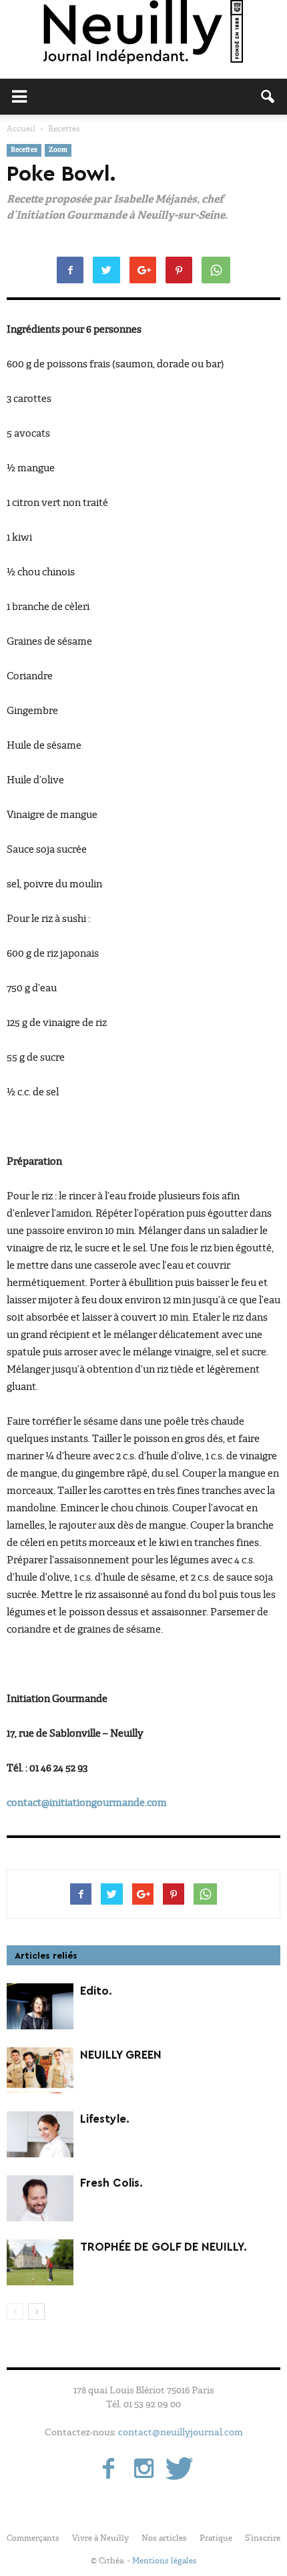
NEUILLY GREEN (121, 2055)
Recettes (24, 150)
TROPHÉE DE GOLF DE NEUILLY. (164, 2247)
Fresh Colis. (111, 2183)
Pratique (216, 2538)
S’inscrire (263, 2538)
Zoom (58, 150)
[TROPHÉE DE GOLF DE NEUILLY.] (40, 2262)
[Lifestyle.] (40, 2134)
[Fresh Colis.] (40, 2198)
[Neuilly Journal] (143, 33)
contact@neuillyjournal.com (181, 2432)
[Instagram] (143, 2470)
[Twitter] (179, 2470)
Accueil (21, 129)
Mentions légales (165, 2561)
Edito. (96, 1991)
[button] (268, 97)
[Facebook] (108, 2470)
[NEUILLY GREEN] (40, 2070)
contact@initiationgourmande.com (87, 1803)
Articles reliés (46, 1956)
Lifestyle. (105, 2119)
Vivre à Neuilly (100, 2538)
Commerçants (33, 2538)
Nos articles (164, 2538)
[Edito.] (40, 2006)
